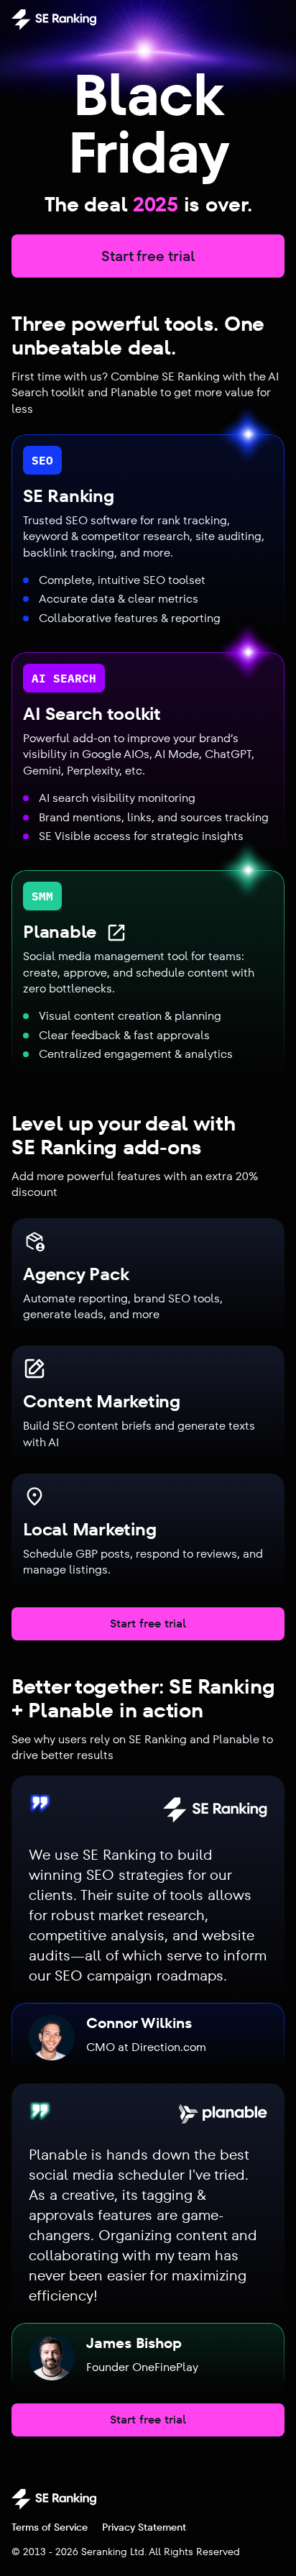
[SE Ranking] (54, 19)
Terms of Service (50, 2527)
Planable (60, 932)
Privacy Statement (144, 2527)
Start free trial (148, 256)
